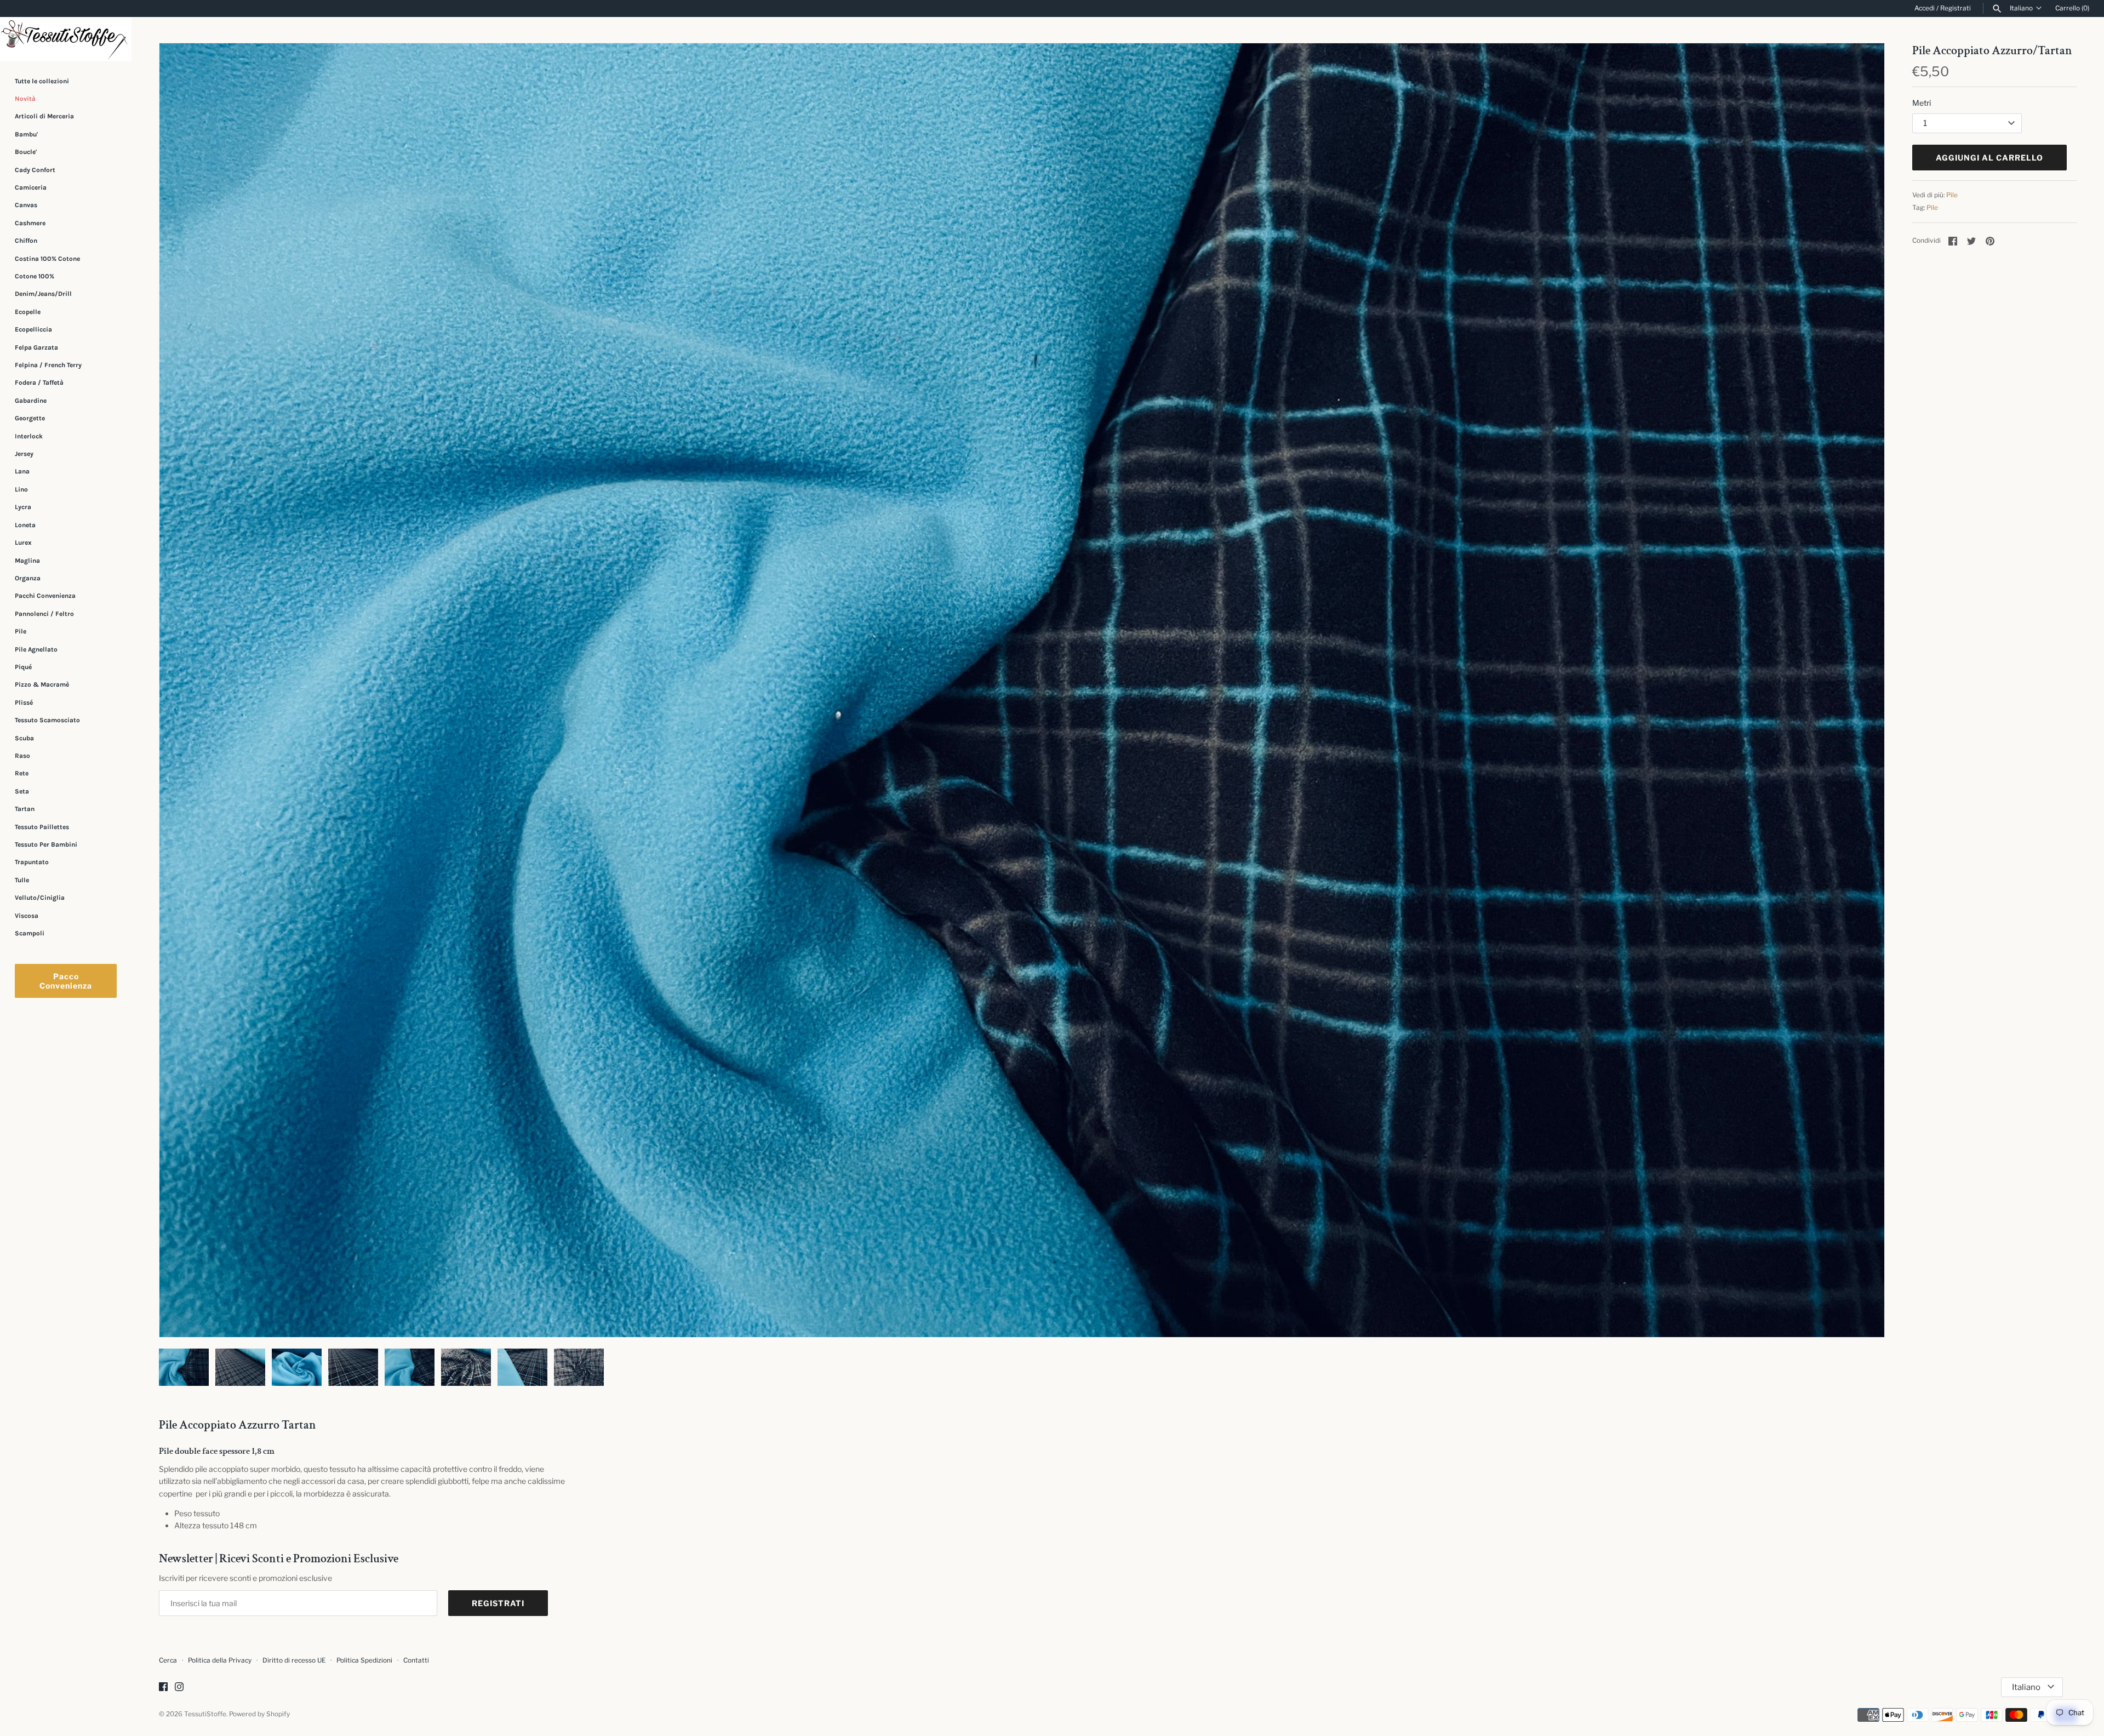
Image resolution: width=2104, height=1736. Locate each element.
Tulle (22, 880)
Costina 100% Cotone (47, 259)
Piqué (23, 667)
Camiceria (31, 187)
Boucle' (26, 152)
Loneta (25, 525)
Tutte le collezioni (42, 81)
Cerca (168, 1660)
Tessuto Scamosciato (47, 720)
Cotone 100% (35, 276)
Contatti (416, 1660)
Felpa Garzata (36, 347)
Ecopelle (28, 312)
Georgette (30, 418)
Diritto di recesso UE (294, 1660)
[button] (1861, 690)
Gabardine (31, 401)
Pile (21, 631)
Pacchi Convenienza (45, 596)
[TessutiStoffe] (66, 39)
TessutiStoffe (205, 1714)
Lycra (23, 507)
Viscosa (27, 916)
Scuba (24, 738)
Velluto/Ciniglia (40, 898)
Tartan (25, 809)
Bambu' (26, 134)
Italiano (2021, 8)
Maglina (27, 561)
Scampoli (30, 933)
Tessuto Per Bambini (46, 844)
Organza (28, 578)
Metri (1922, 103)
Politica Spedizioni (364, 1660)
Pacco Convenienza (66, 981)
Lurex (23, 542)
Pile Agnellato (36, 649)
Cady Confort (35, 170)
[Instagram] (179, 1688)
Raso (22, 756)
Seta (22, 791)
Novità (25, 99)
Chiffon (26, 241)
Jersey (24, 454)
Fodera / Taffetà (39, 382)
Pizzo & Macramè (42, 684)
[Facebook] (163, 1688)
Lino (21, 489)
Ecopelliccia (33, 329)
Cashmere (30, 223)
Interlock (29, 436)
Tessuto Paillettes (42, 827)
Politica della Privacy (220, 1660)
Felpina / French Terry (48, 365)
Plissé (24, 703)
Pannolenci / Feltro (44, 614)
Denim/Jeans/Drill (43, 294)
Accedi (1925, 8)
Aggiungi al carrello (1989, 158)
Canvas (26, 205)
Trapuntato (32, 862)
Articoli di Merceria (44, 116)
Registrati (1956, 8)
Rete (22, 773)
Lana (22, 472)
